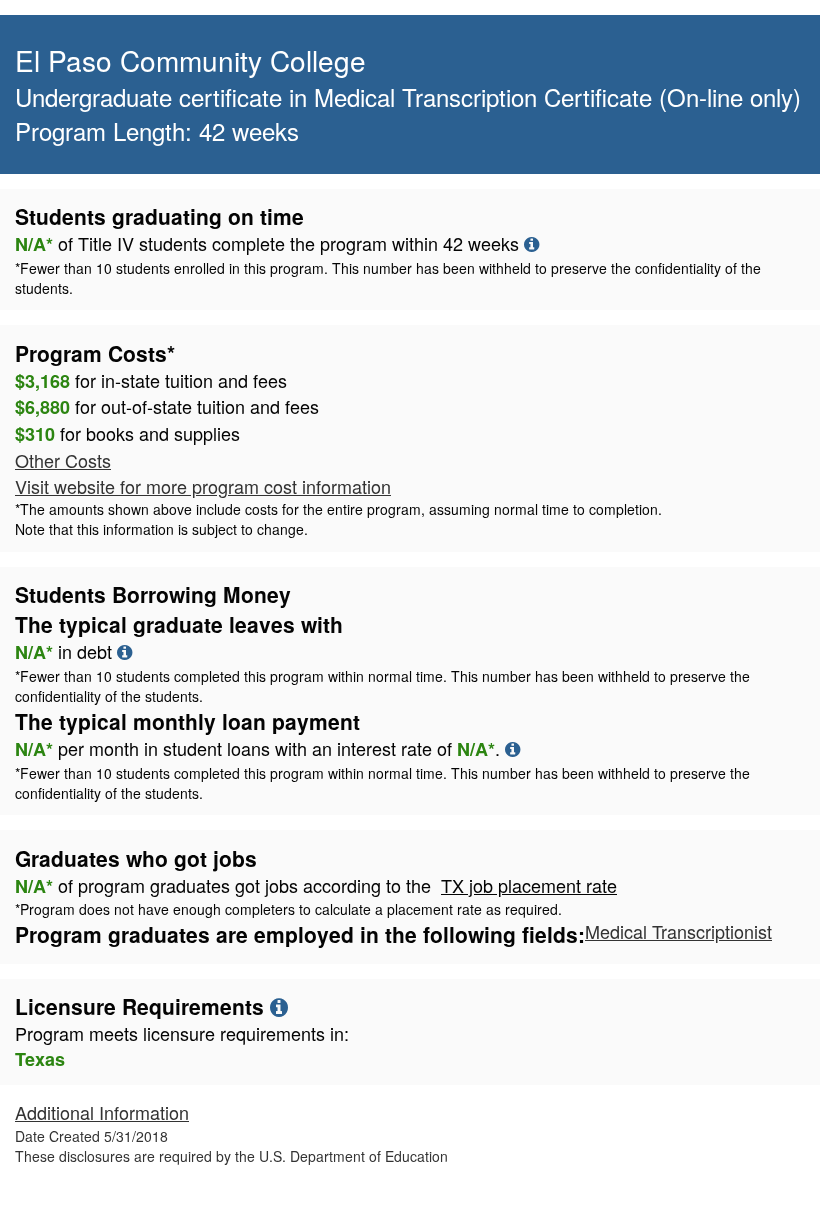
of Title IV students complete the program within (388, 264)
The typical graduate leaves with (179, 624)
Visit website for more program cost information (203, 486)
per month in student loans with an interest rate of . (382, 769)
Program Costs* (95, 353)
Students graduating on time (159, 216)
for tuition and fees (151, 381)
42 (453, 243)
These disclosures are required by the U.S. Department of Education (231, 1156)
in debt (382, 672)
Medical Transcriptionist (678, 931)
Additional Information (102, 1112)
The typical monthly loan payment (187, 721)
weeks (493, 243)
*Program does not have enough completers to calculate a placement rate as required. (288, 909)
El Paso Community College (190, 60)
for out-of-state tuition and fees (167, 407)
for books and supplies (127, 434)
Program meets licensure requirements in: (182, 1033)
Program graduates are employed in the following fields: (300, 934)
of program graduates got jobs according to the (316, 886)
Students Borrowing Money (153, 594)
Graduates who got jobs (136, 858)
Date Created (91, 1136)
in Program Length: (408, 114)
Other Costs (63, 460)
